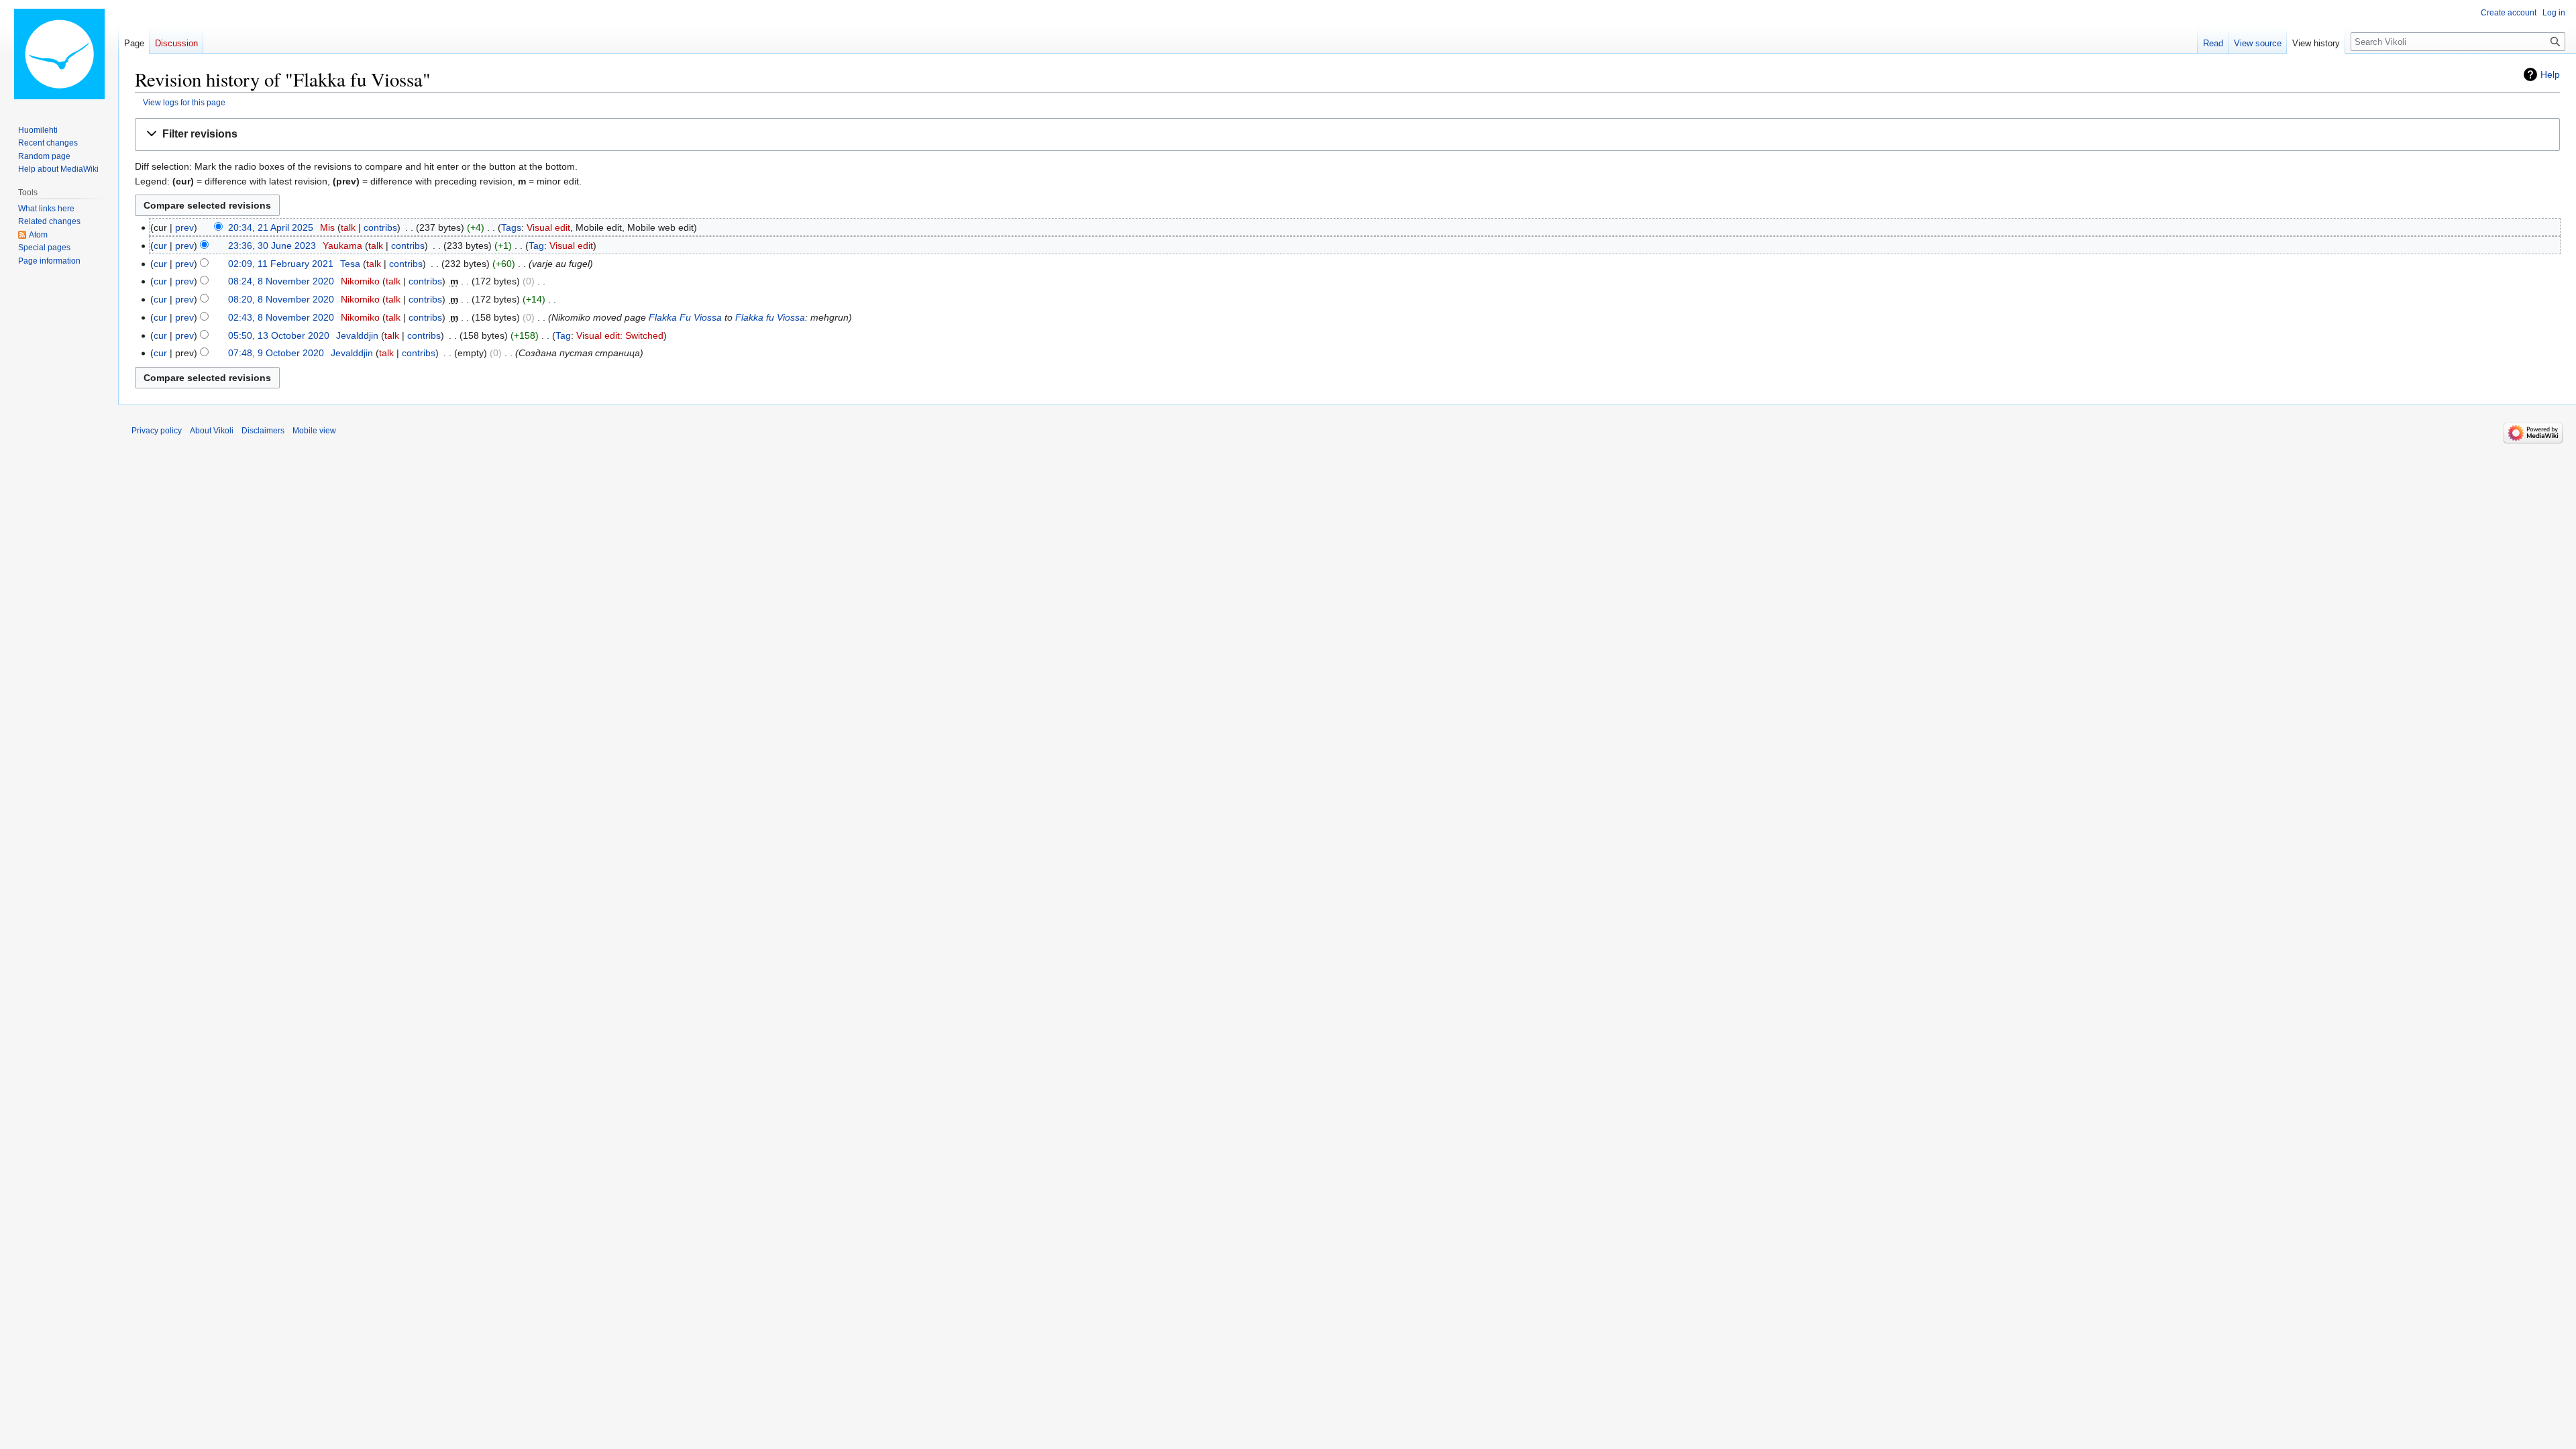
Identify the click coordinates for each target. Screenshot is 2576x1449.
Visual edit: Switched (620, 335)
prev (184, 227)
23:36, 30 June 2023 (272, 246)
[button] (1347, 135)
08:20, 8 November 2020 (281, 299)
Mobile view (314, 431)
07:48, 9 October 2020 (276, 353)
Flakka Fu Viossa (685, 317)
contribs (380, 227)
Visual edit (548, 227)
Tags (511, 227)
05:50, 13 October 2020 (279, 335)
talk (348, 227)
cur (160, 246)
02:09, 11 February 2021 (281, 264)
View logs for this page (184, 102)
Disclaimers (263, 431)
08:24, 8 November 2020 (281, 281)
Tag (536, 246)
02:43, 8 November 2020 (281, 317)
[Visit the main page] (59, 54)
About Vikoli (212, 431)
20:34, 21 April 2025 (271, 227)
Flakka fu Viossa (770, 317)
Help (2550, 74)
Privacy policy (157, 431)
